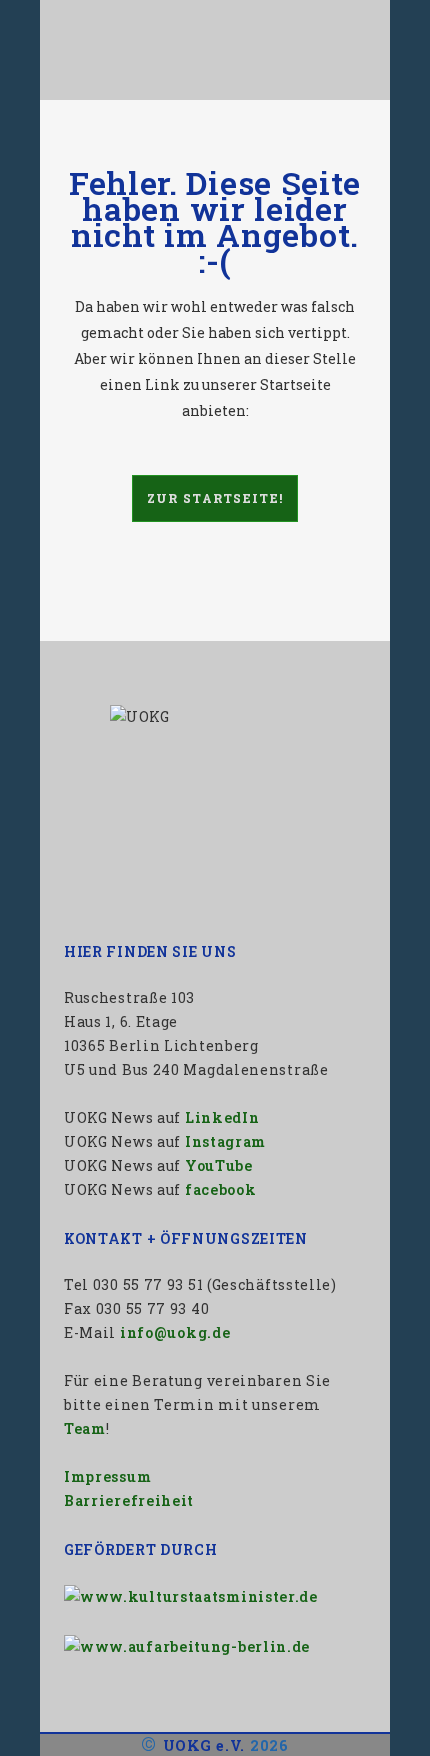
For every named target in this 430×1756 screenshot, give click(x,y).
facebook (221, 1189)
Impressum (107, 1476)
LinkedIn (222, 1117)
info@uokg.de (175, 1332)
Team (85, 1428)
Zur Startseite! (215, 498)
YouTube (219, 1165)
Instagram (225, 1141)
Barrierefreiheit (129, 1500)
